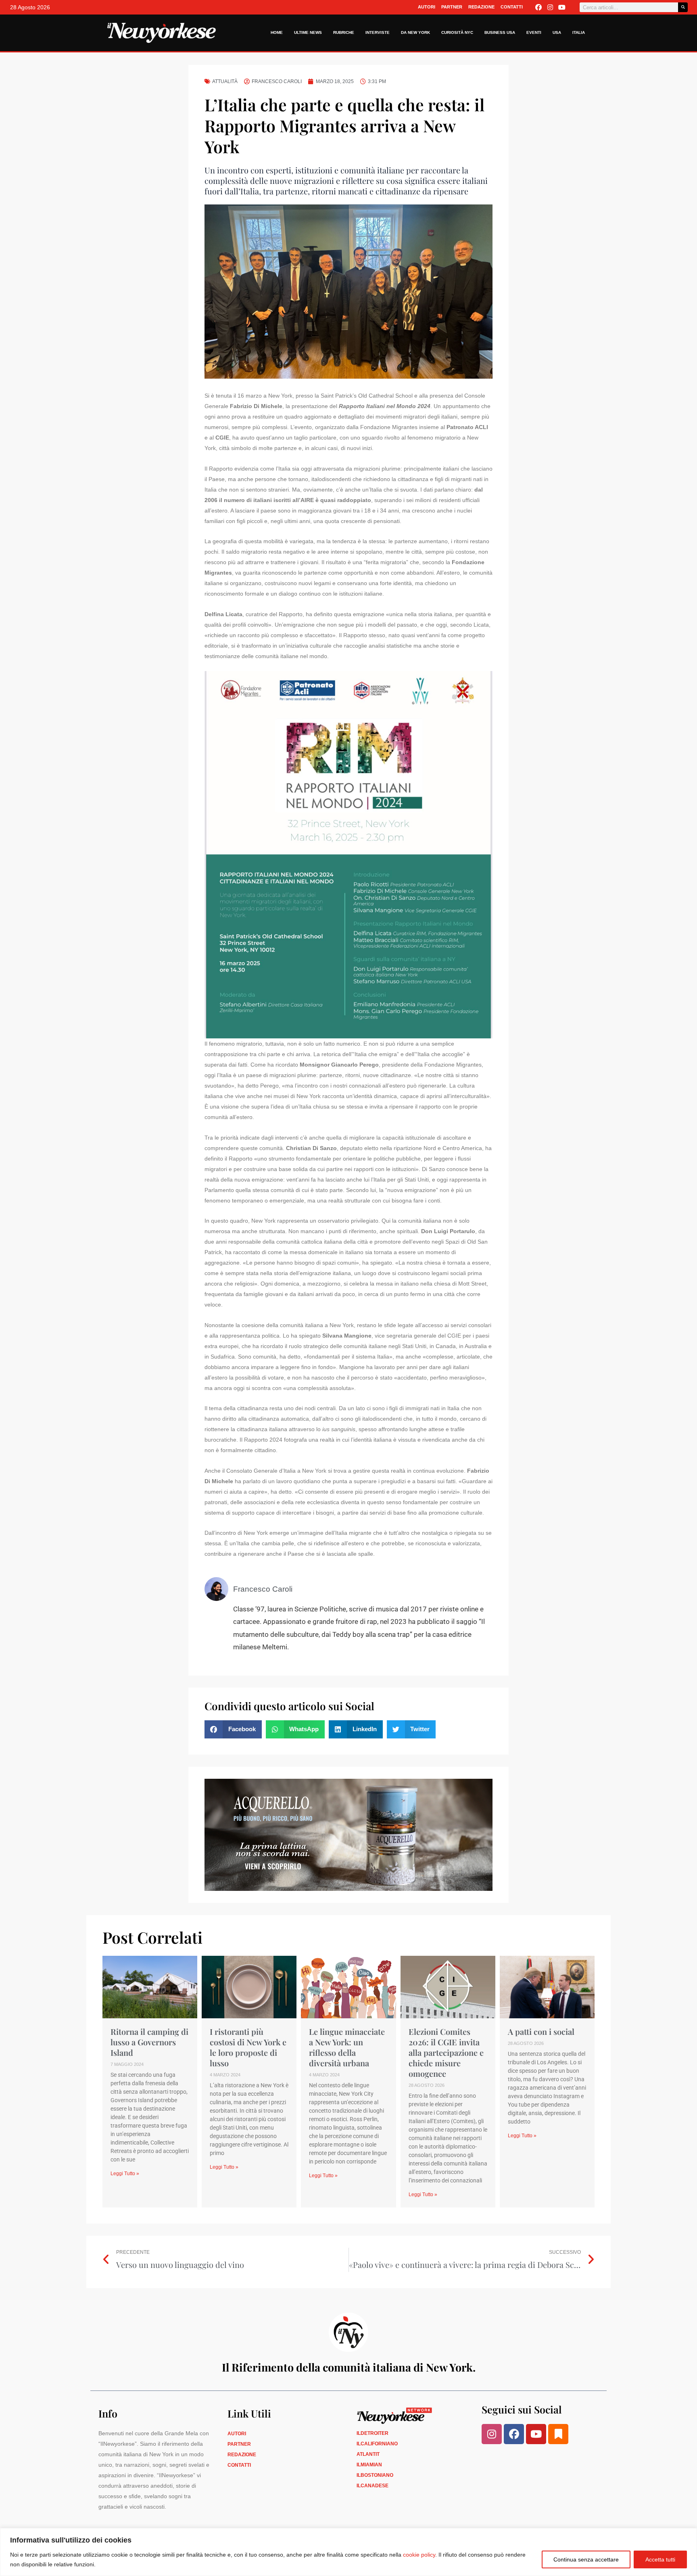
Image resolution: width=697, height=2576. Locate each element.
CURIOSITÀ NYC (457, 32)
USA (557, 32)
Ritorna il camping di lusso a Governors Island (149, 2042)
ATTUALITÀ (225, 81)
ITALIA (579, 32)
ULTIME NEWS (308, 32)
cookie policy (419, 2555)
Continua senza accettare (586, 2559)
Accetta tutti (660, 2559)
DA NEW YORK (415, 32)
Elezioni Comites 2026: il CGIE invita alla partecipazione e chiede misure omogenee (446, 2052)
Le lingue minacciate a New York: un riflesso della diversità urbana (347, 2047)
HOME (277, 32)
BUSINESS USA (500, 32)
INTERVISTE (378, 32)
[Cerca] (683, 7)
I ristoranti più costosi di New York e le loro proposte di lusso (248, 2047)
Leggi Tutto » (125, 2174)
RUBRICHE (344, 32)
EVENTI (534, 32)
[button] (233, 1729)
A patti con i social (541, 2031)
